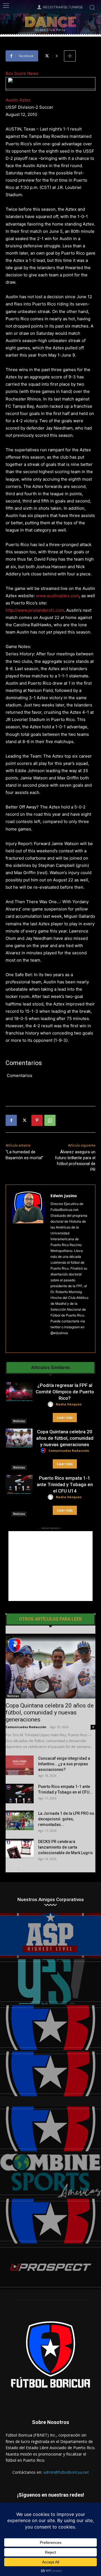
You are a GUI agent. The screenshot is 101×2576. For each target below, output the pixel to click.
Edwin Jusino (64, 1196)
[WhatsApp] (50, 1120)
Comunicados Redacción (69, 1451)
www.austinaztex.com (58, 596)
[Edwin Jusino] (28, 1269)
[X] (24, 1120)
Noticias (19, 1421)
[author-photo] (51, 1404)
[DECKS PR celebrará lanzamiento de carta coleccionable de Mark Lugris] (20, 1849)
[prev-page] (9, 1869)
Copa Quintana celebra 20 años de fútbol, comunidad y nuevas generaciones (65, 1438)
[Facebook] (11, 1120)
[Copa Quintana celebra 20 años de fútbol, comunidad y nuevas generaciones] (19, 1438)
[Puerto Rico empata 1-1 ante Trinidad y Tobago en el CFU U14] (19, 1484)
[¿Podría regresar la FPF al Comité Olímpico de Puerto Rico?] (19, 1392)
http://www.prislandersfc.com (35, 610)
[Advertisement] (50, 1566)
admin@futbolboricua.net (66, 2472)
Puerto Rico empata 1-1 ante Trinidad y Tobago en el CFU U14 (65, 1484)
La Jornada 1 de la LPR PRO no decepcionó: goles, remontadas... (66, 1819)
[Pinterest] (37, 1120)
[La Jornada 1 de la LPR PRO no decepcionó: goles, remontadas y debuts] (20, 1820)
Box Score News (22, 73)
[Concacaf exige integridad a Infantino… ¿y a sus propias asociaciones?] (20, 1765)
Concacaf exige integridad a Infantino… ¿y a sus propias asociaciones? (64, 1764)
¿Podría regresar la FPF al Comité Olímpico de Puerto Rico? (65, 1392)
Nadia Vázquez (69, 1404)
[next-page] (18, 1869)
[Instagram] (53, 1342)
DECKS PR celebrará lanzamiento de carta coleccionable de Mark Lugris (66, 1847)
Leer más (65, 1418)
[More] (70, 56)
